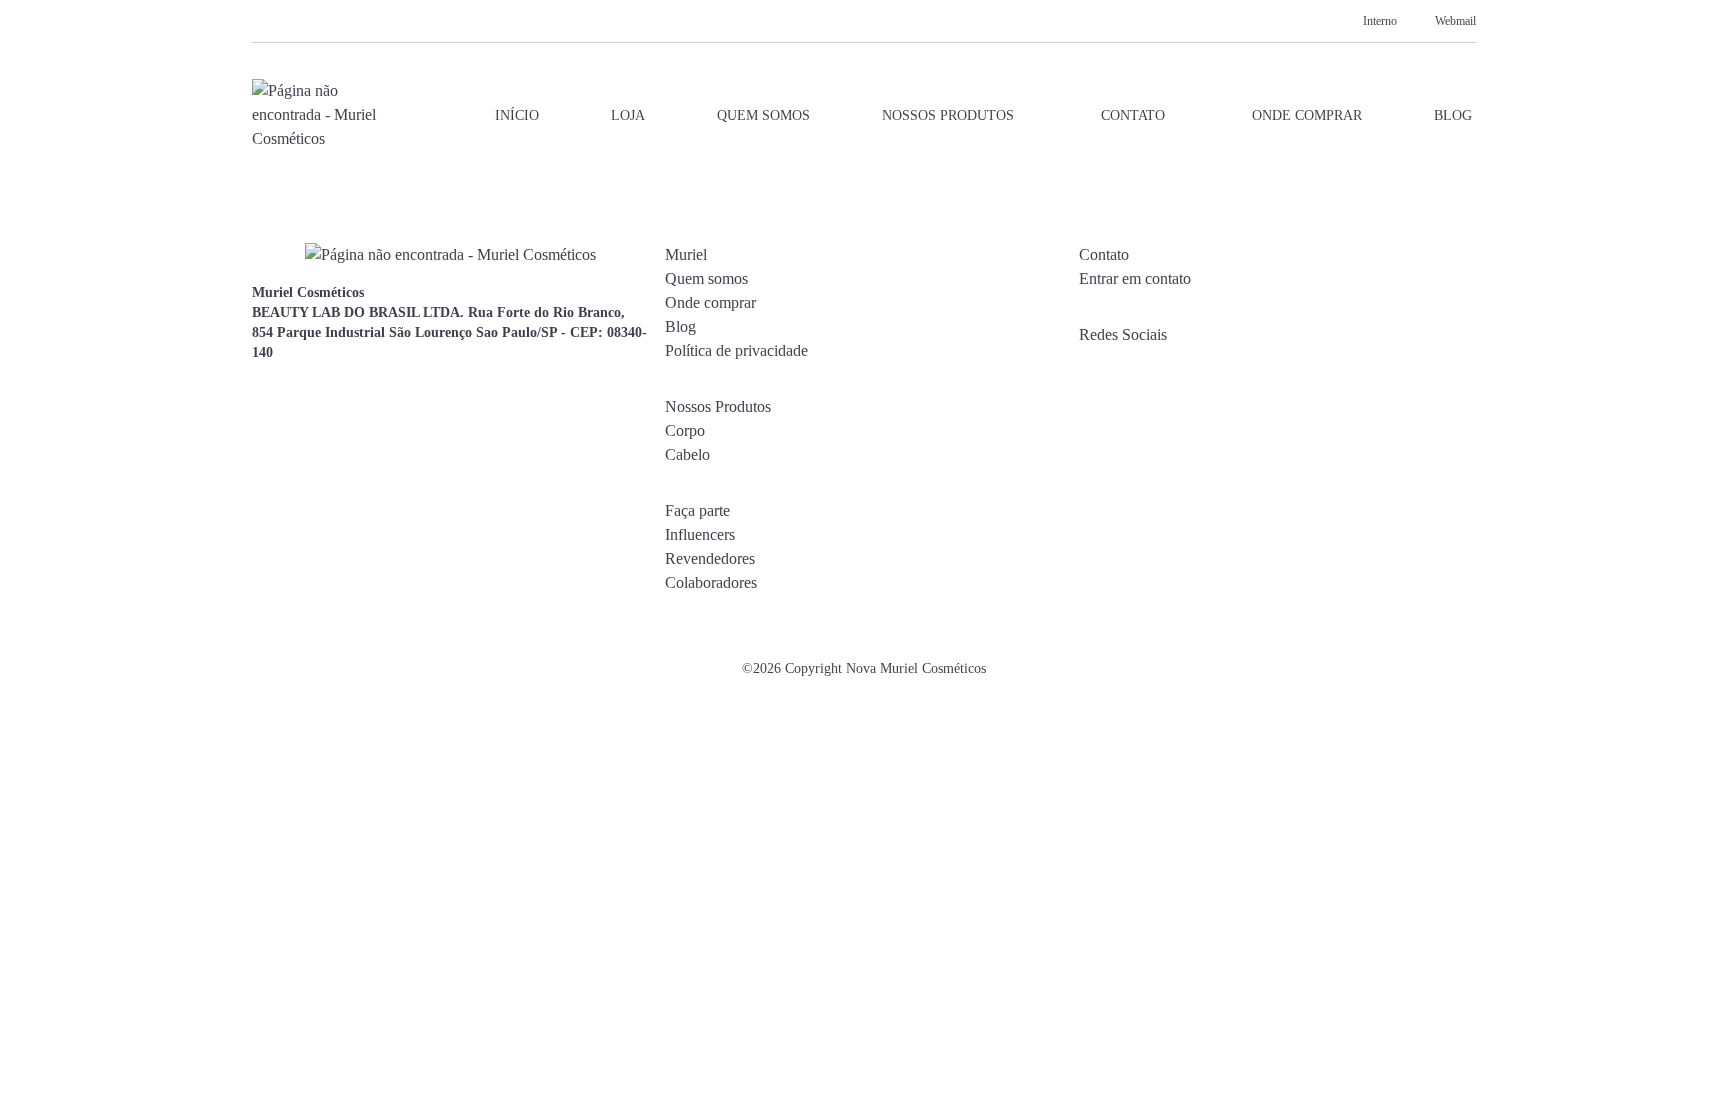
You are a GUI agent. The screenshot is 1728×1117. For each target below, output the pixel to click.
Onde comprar (1307, 115)
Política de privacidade (736, 350)
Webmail (1455, 21)
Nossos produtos (948, 115)
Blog (1453, 115)
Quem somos (763, 115)
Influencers (700, 534)
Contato (1133, 115)
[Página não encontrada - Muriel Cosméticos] (316, 115)
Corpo (685, 430)
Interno (1380, 21)
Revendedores (710, 558)
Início (517, 115)
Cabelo (687, 454)
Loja (628, 115)
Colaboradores (711, 582)
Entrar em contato (1135, 278)
